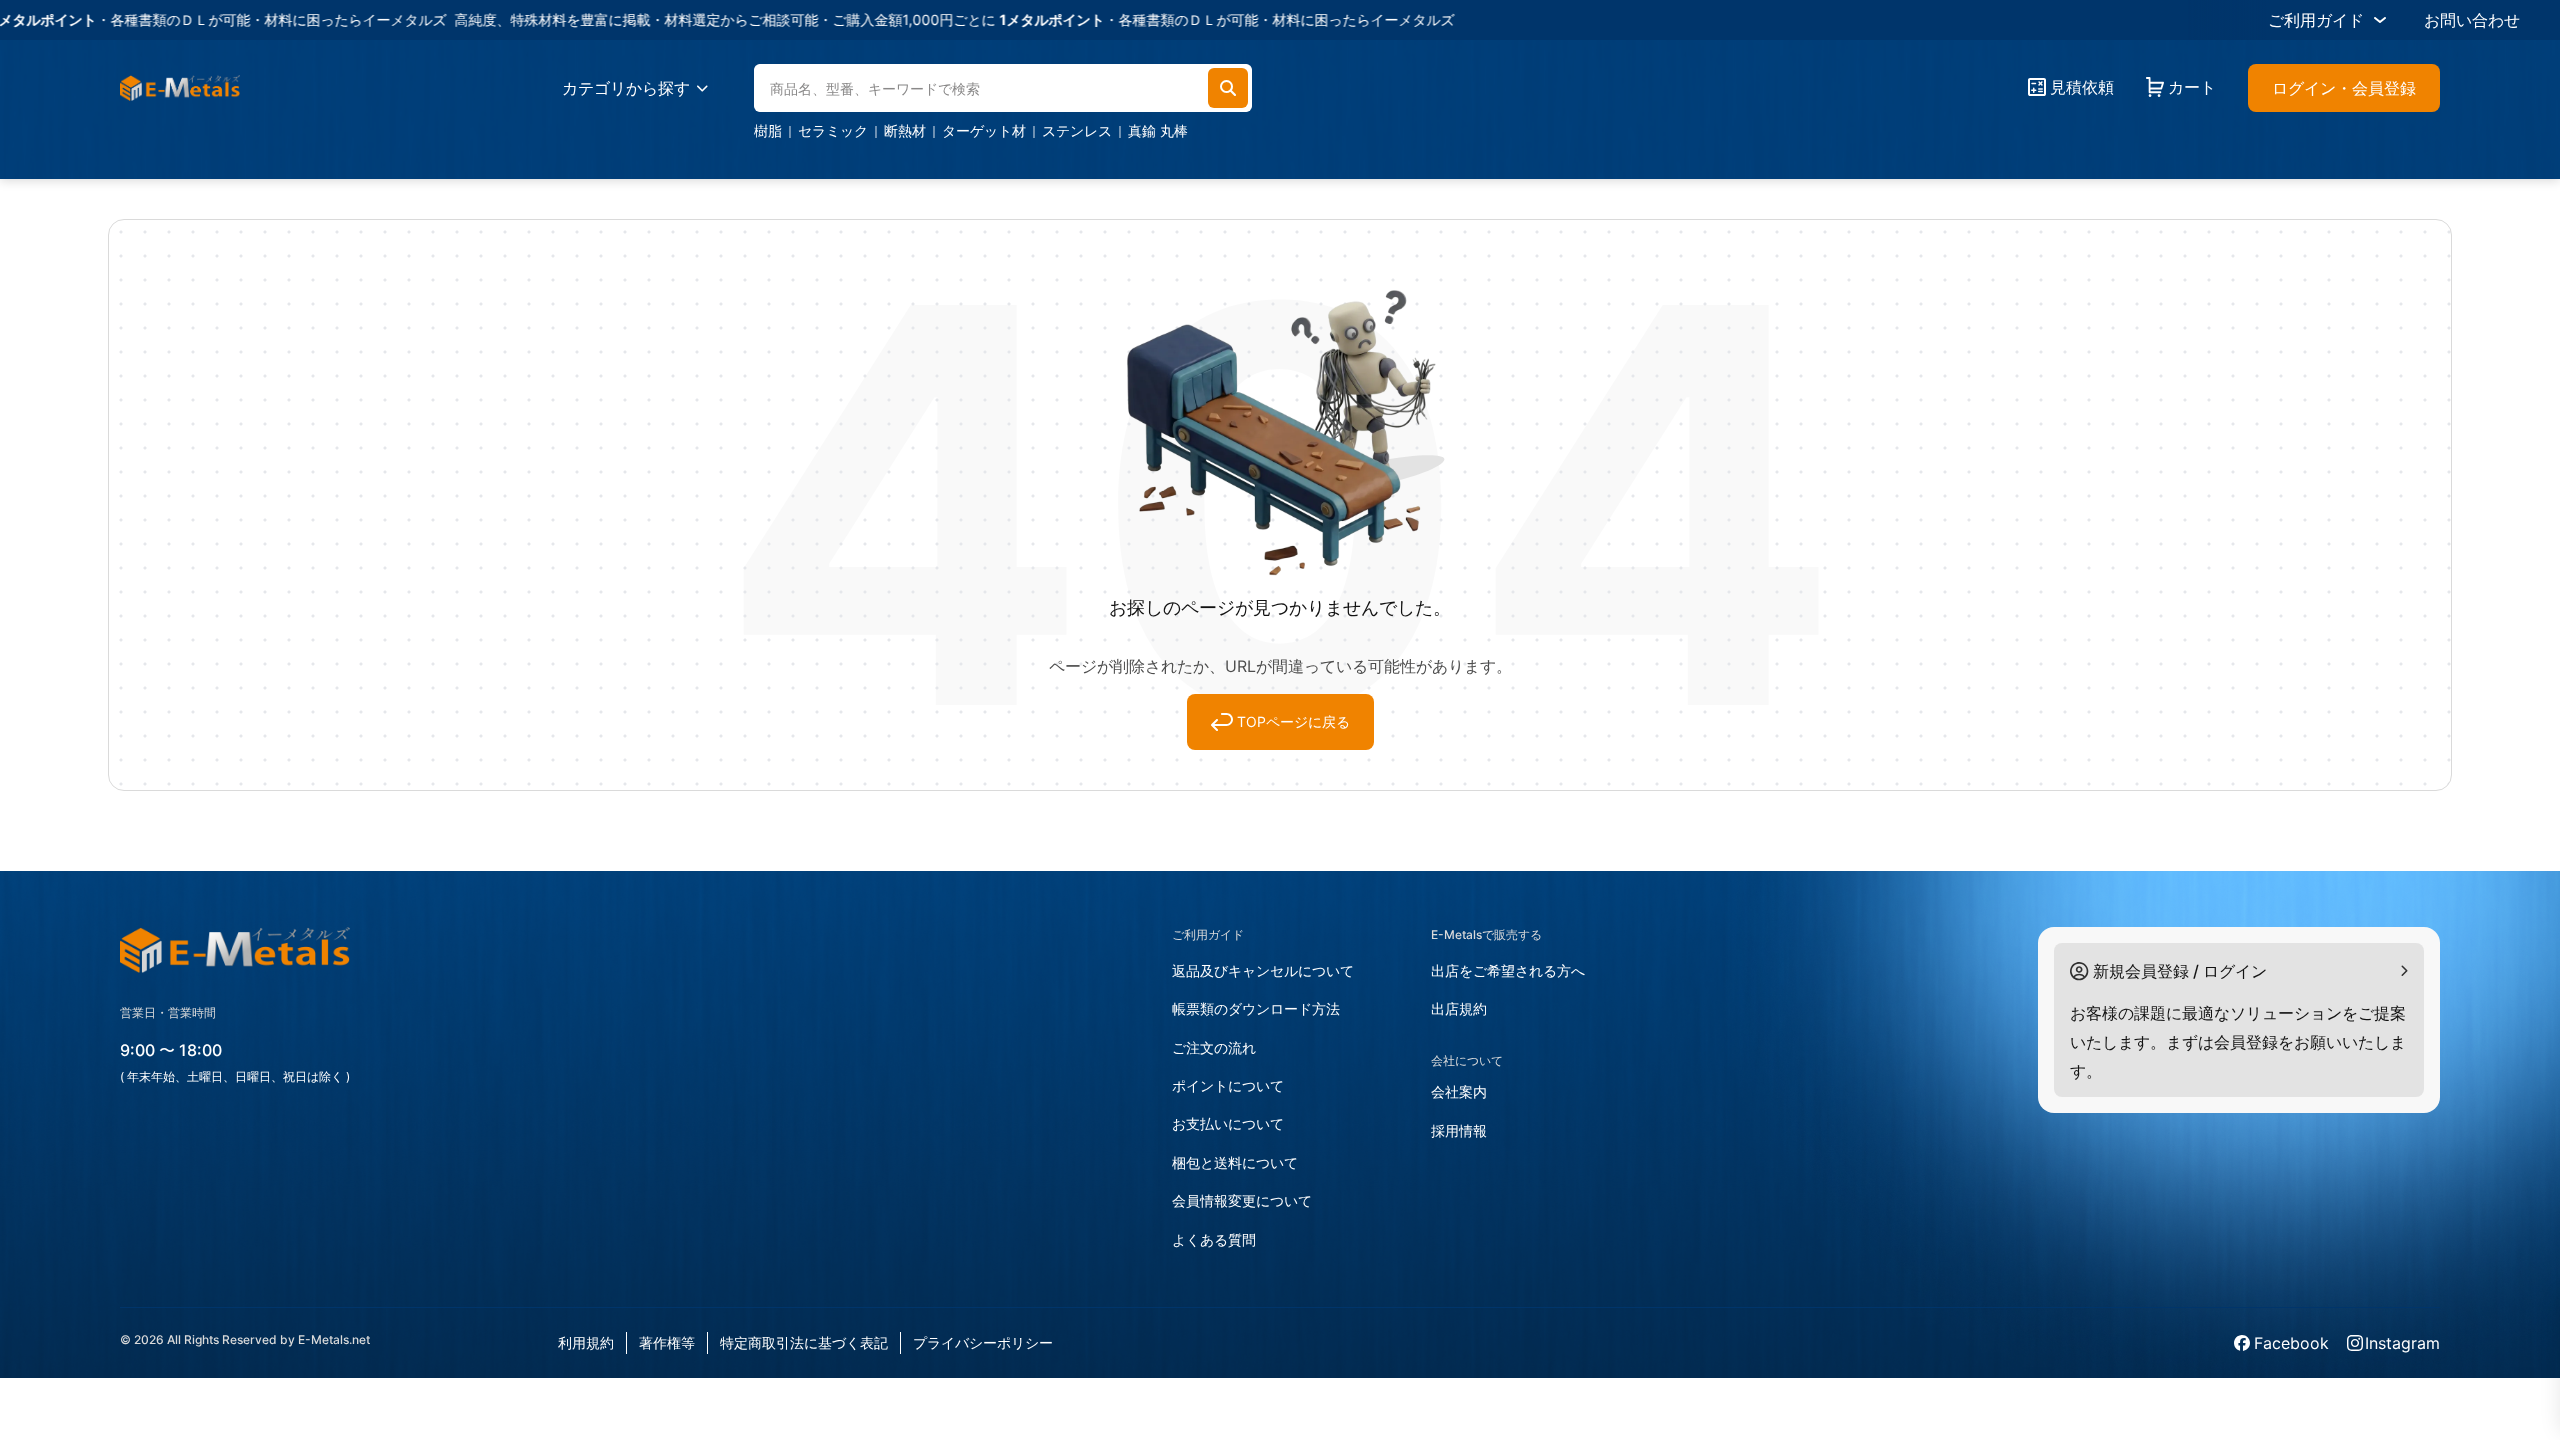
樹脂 (768, 131)
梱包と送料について (1235, 1162)
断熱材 (905, 131)
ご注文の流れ (1214, 1047)
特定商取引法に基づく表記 (804, 1342)
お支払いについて (1228, 1123)
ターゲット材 (984, 131)
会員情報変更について (1242, 1200)
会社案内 (1459, 1091)
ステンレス (1077, 131)
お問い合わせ (2472, 20)
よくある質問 (1214, 1239)
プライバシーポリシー (983, 1342)
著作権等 (667, 1342)
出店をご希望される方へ (1508, 970)
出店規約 (1459, 1008)
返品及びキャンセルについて (1263, 970)
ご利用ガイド (2316, 20)
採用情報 (1459, 1130)
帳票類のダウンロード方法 (1256, 1008)
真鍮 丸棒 (1158, 131)
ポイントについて (1228, 1085)
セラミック (833, 131)
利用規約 (586, 1342)
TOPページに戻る (1293, 721)
